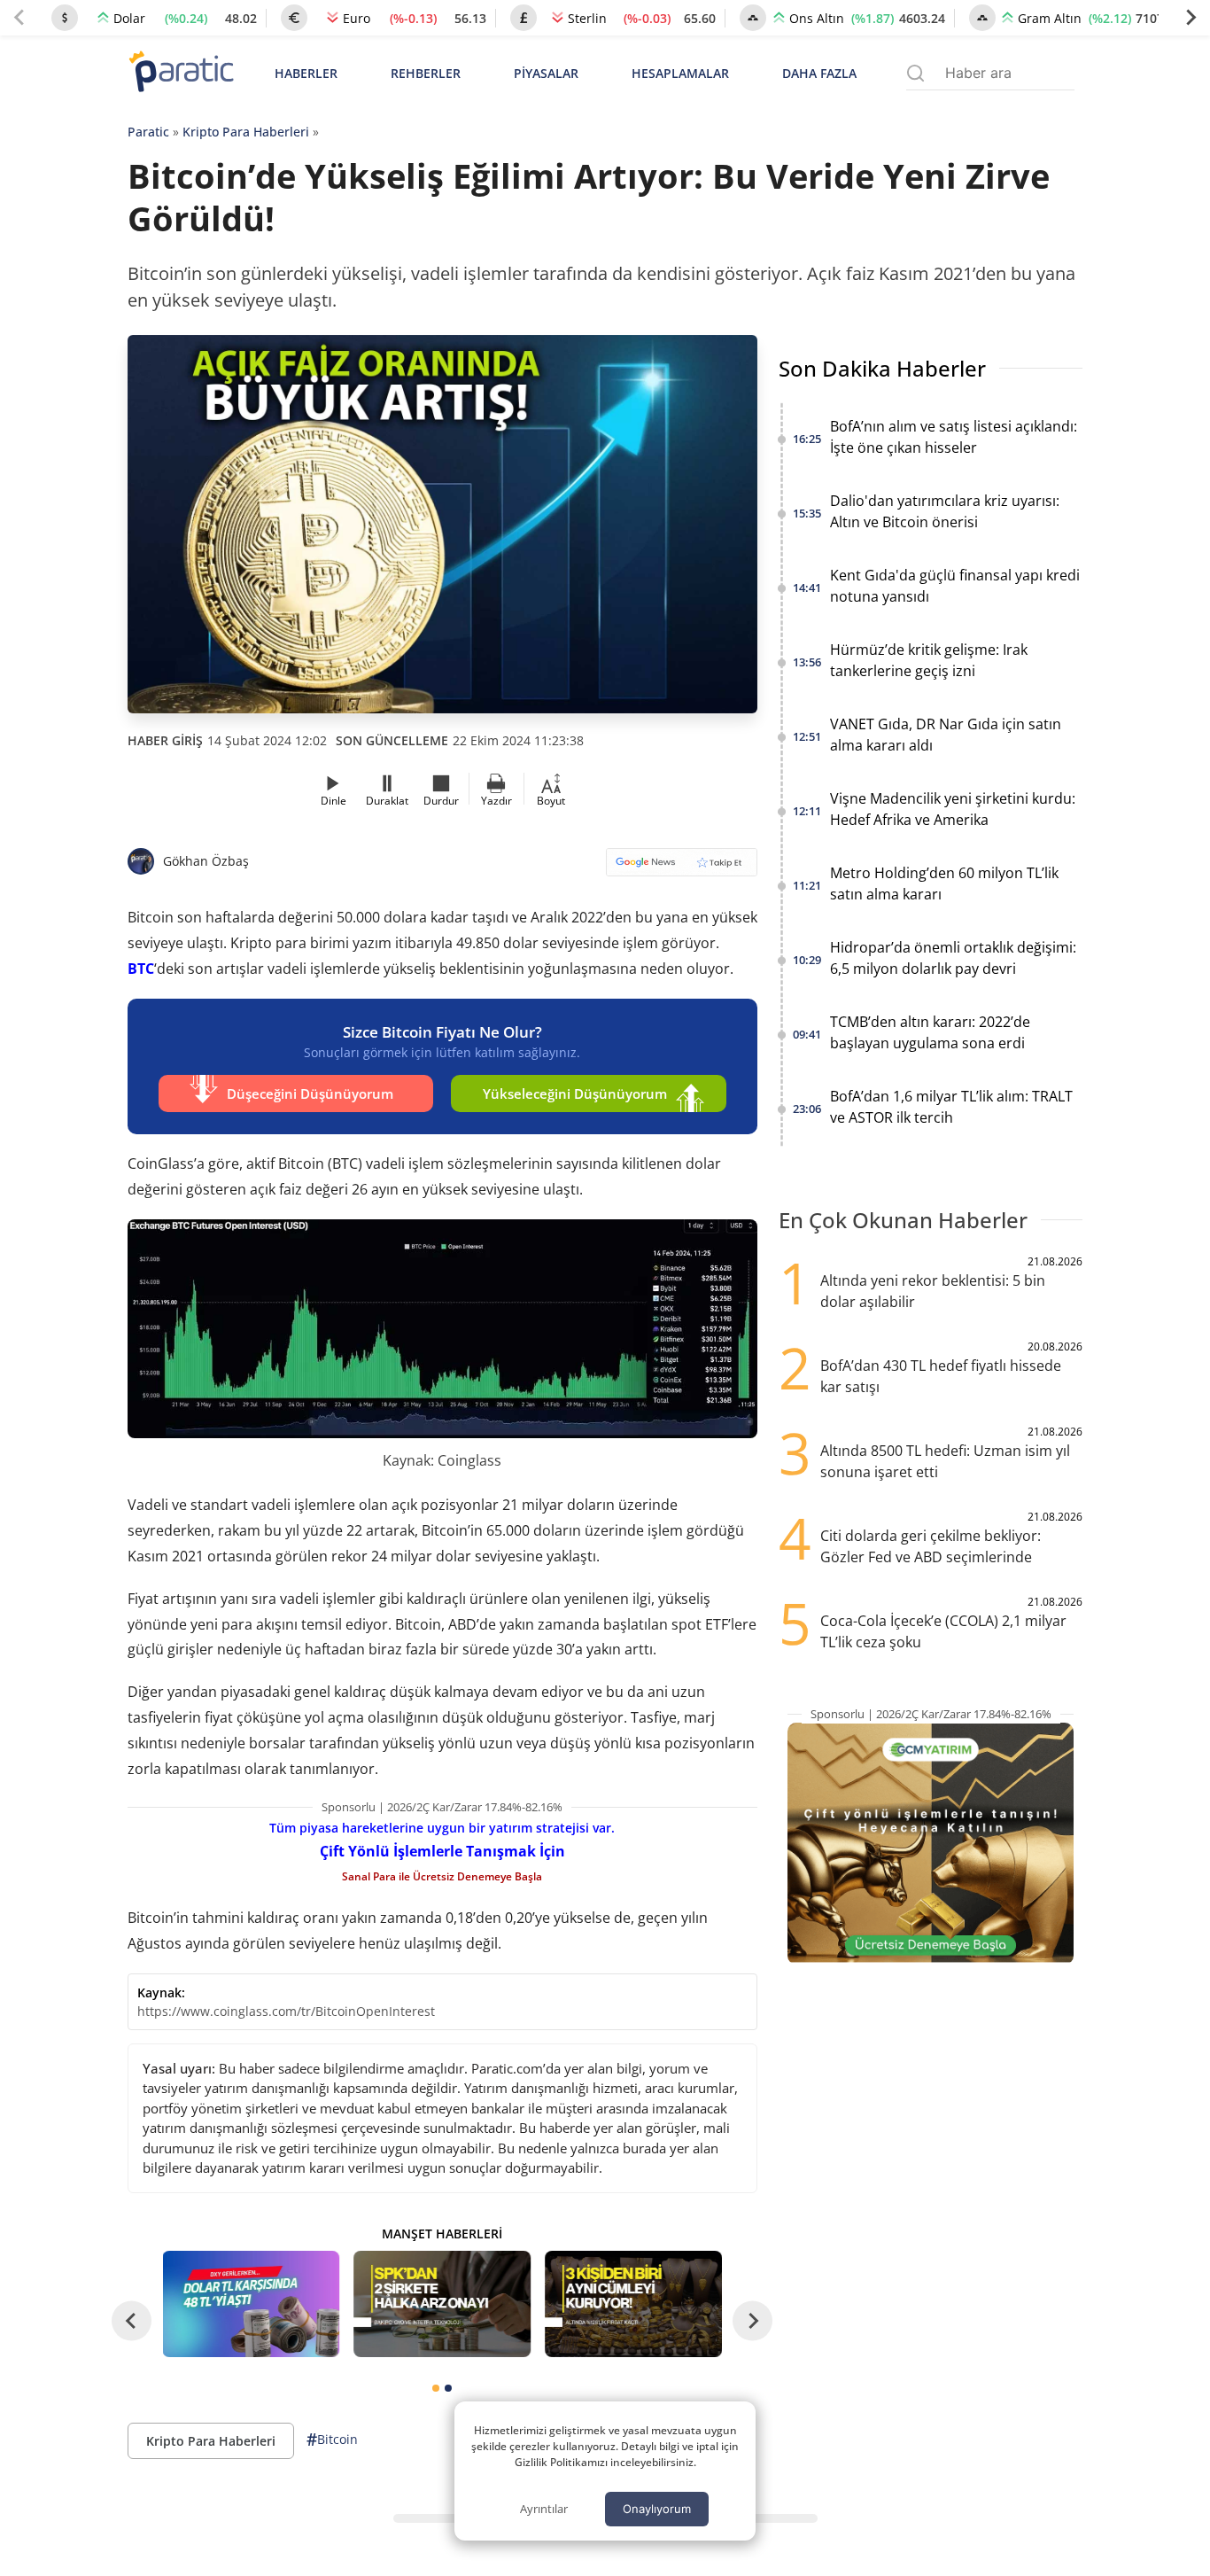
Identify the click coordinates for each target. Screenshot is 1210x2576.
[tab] (436, 2388)
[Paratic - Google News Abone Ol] (682, 868)
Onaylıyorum (657, 2509)
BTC (141, 969)
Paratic (148, 132)
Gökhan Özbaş (206, 861)
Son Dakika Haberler (882, 368)
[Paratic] (181, 73)
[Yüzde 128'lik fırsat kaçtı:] (633, 2304)
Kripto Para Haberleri (246, 132)
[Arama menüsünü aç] (915, 73)
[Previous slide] (19, 18)
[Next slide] (1191, 18)
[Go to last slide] (132, 2321)
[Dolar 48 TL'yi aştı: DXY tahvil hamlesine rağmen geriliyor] (252, 2304)
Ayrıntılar (544, 2509)
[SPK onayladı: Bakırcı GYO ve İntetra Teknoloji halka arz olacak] (442, 2304)
